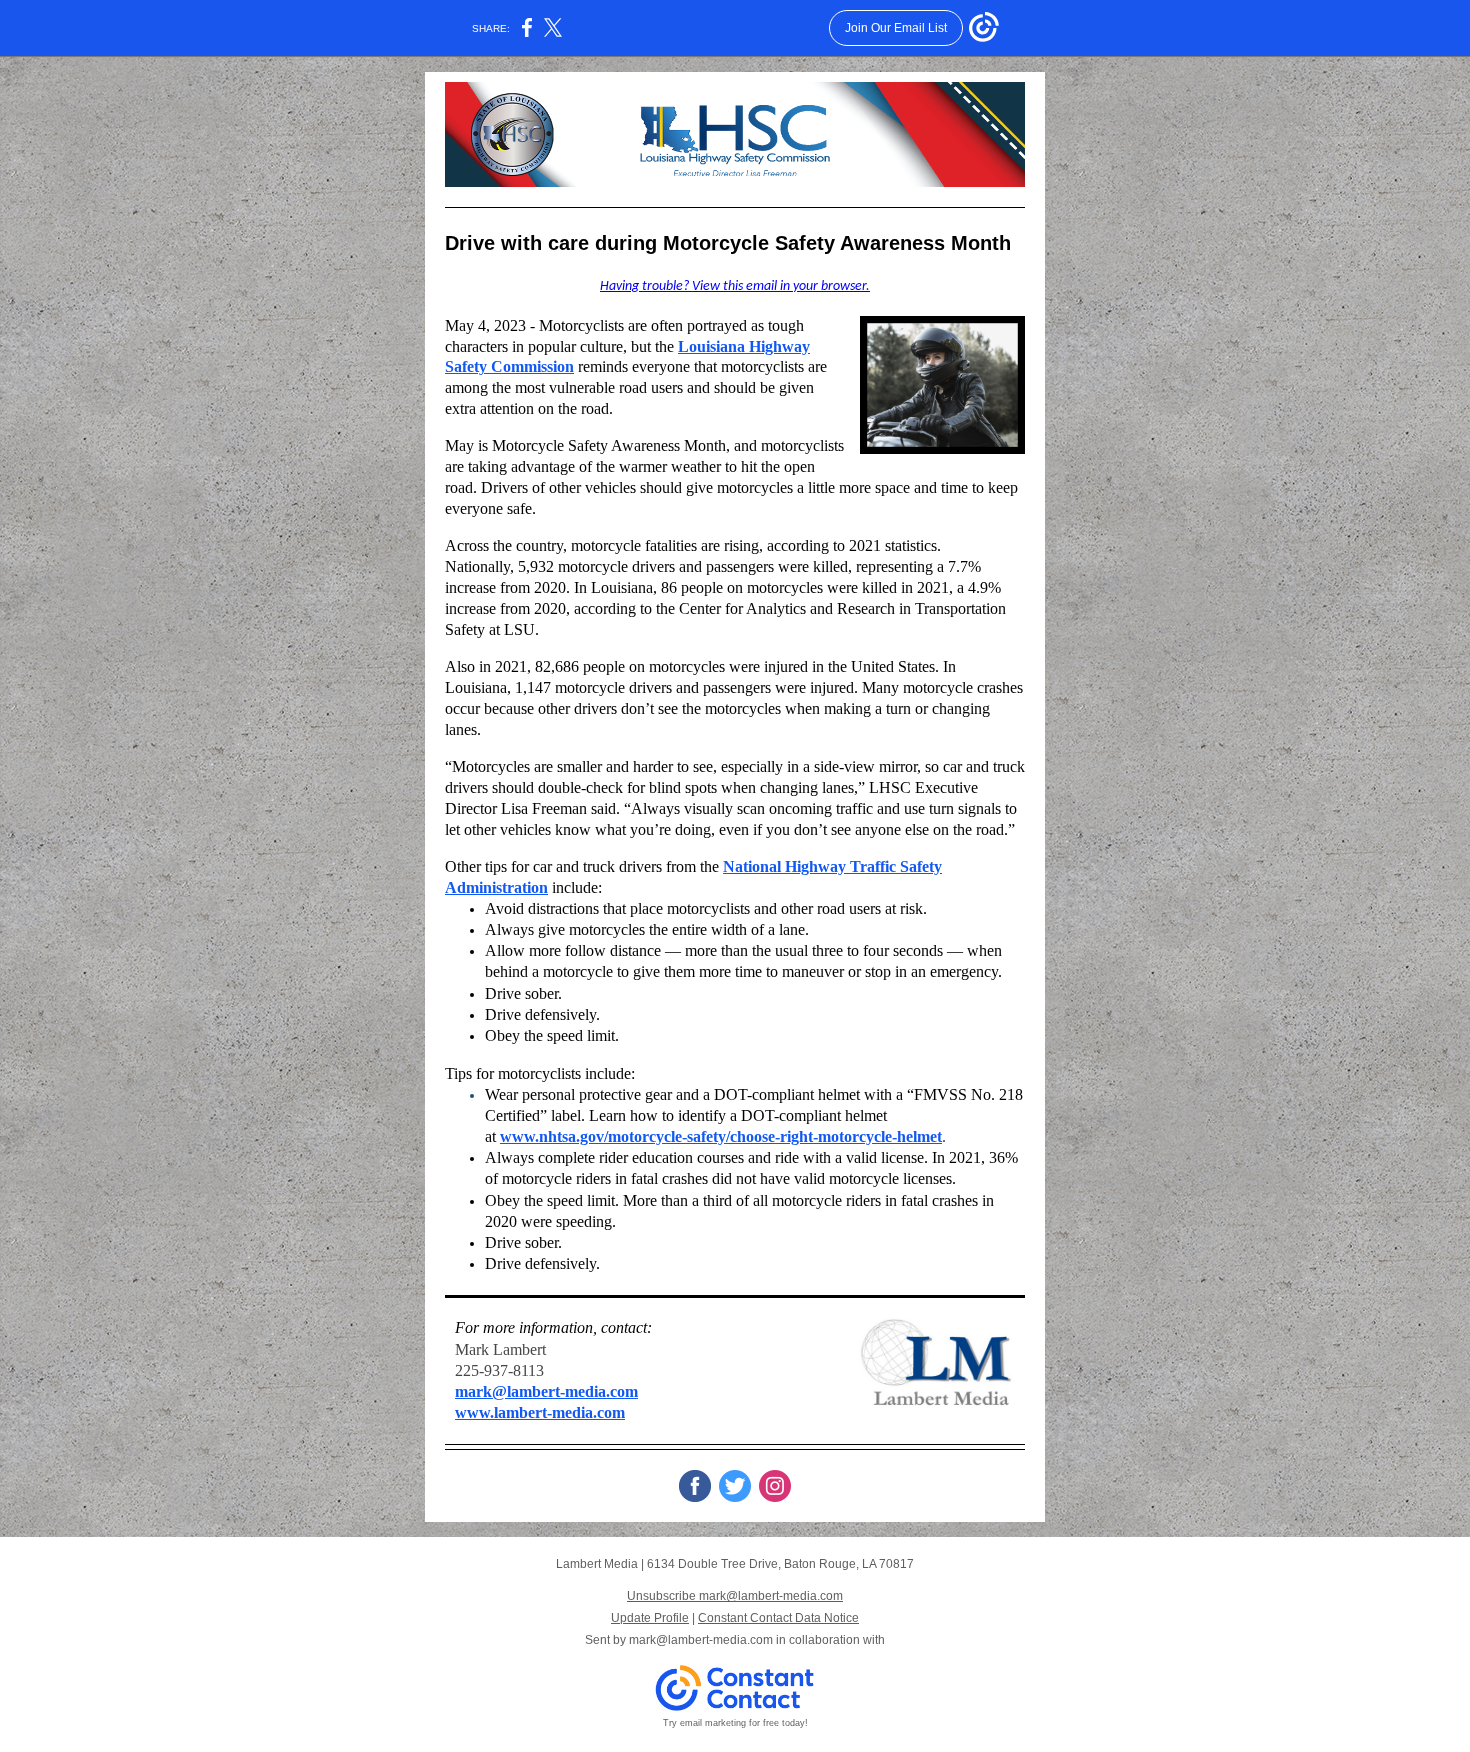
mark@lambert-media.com (546, 1391)
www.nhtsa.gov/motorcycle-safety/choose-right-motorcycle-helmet (721, 1136)
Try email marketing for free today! (735, 1723)
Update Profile (650, 1618)
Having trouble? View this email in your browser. (735, 286)
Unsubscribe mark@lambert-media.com (735, 1596)
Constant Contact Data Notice (778, 1618)
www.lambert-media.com (540, 1412)
